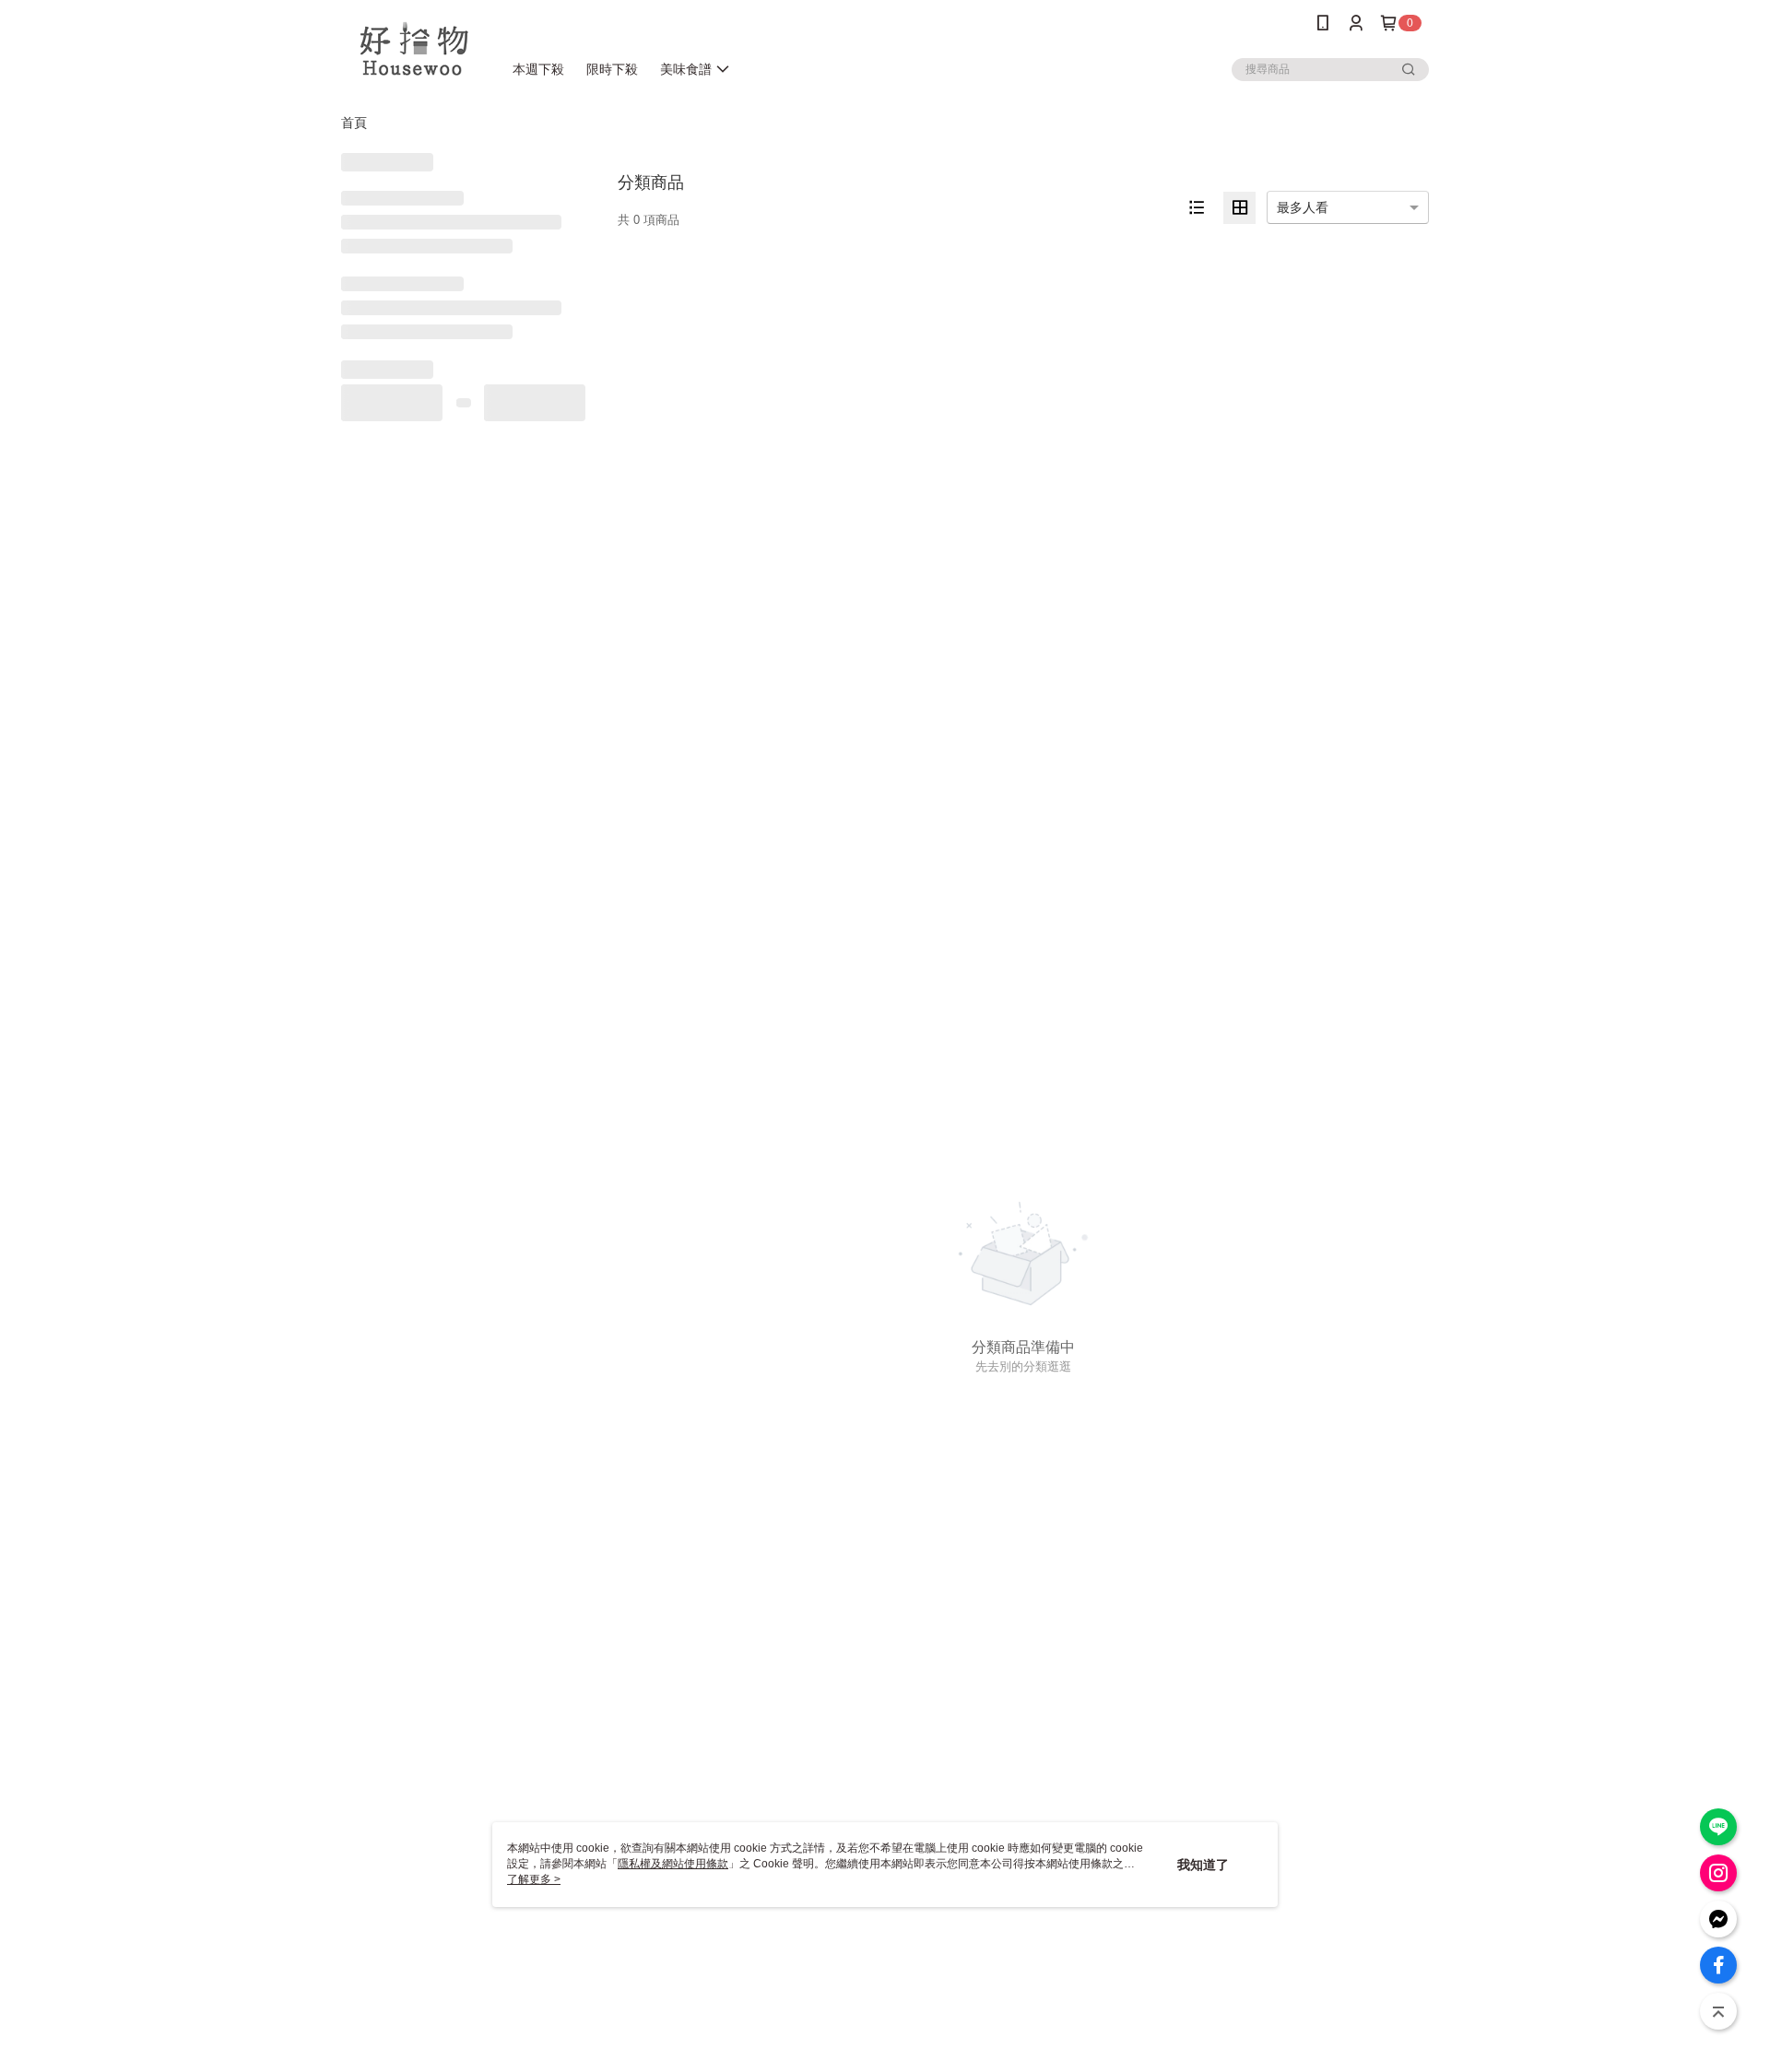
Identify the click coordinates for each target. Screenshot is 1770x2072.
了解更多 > (534, 1879)
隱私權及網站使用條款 (673, 1864)
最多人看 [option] (1303, 207)
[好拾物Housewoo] (411, 48)
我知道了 (1203, 1865)
